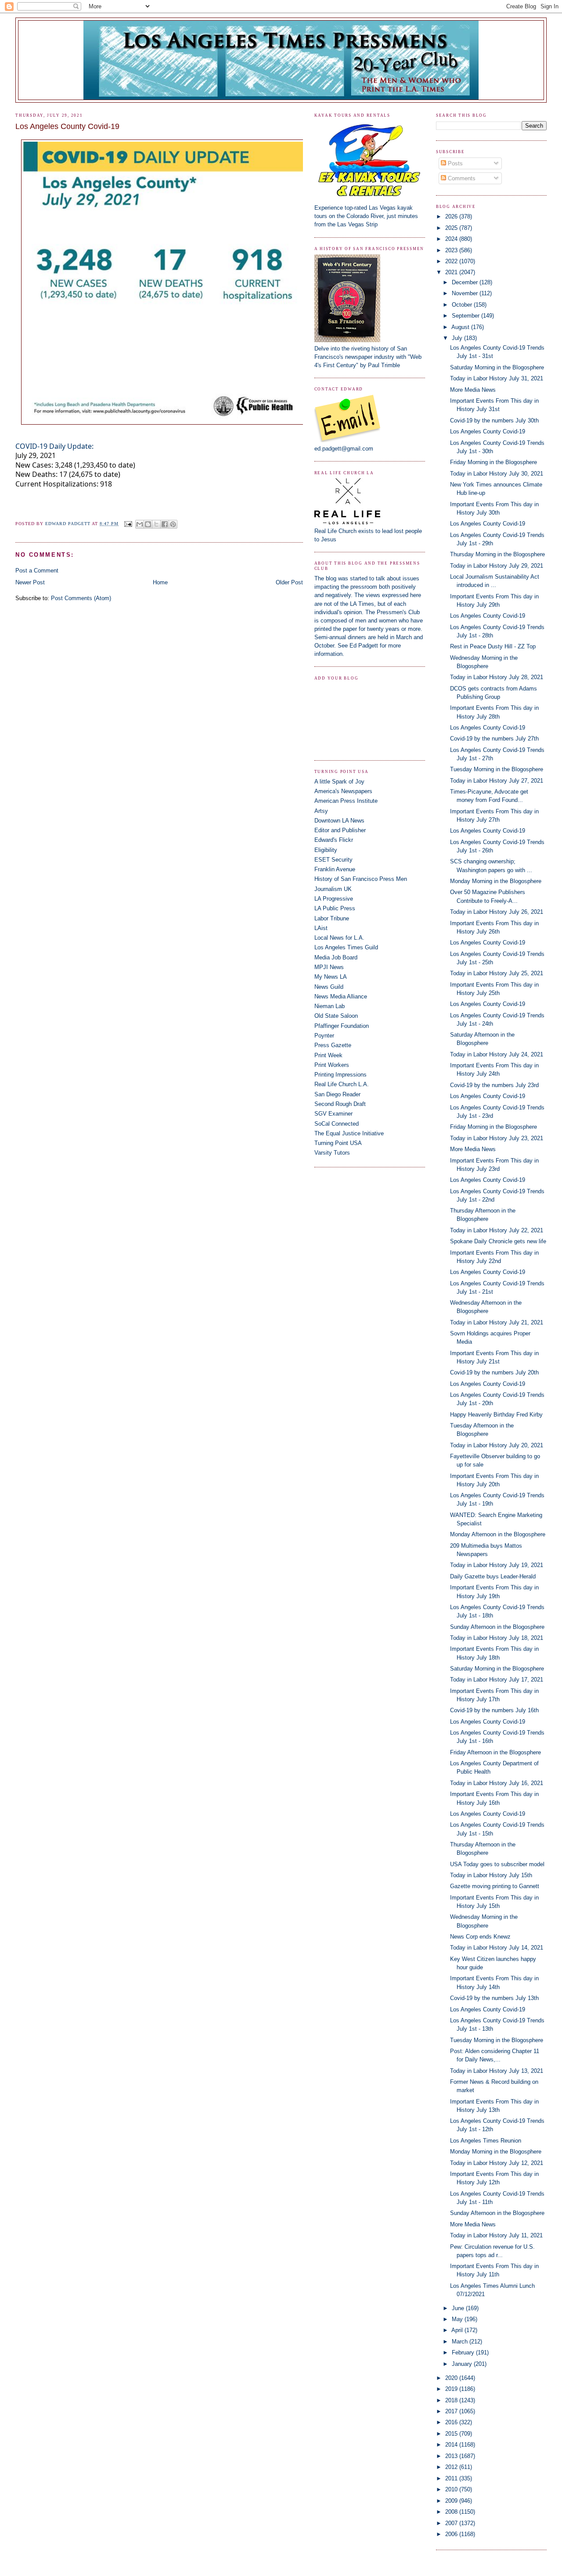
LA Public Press (335, 908)
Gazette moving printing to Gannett (495, 1886)
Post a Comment (37, 571)
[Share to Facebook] (165, 524)
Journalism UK (333, 889)
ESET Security (333, 860)
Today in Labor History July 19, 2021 (497, 1565)
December (466, 282)
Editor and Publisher (340, 830)
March (461, 2342)
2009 (452, 2501)
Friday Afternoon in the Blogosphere (495, 1752)
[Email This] (140, 524)
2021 (452, 272)
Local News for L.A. (339, 938)
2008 (452, 2512)
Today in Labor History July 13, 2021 (497, 2071)
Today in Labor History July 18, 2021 (497, 1638)
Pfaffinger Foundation (342, 1026)
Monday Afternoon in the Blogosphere (498, 1534)
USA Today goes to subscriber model (497, 1864)
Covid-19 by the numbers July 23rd (494, 1085)
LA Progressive (334, 899)
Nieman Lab (330, 1006)
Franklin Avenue (335, 869)
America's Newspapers (343, 791)
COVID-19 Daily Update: (54, 446)
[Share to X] (156, 524)
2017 (452, 2411)
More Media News (473, 390)
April (458, 2330)
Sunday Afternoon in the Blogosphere (497, 1627)
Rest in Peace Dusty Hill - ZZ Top (493, 646)
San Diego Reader (337, 1094)
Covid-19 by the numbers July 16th (494, 1710)
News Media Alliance (341, 996)
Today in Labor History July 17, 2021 (497, 1680)
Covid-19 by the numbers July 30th (494, 420)
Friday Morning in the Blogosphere (494, 462)
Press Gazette (333, 1045)
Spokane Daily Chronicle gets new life (498, 1241)
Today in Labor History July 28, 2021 (497, 677)
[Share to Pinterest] (173, 524)
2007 (452, 2523)
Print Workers (332, 1065)
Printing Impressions (340, 1075)
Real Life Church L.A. (342, 1084)
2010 (452, 2489)
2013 (452, 2456)
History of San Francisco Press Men (361, 879)
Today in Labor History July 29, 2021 (497, 566)
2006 (452, 2534)
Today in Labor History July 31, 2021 (497, 378)
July (458, 338)
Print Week (328, 1055)
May (458, 2319)
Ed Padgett (364, 646)
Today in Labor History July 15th (491, 1875)
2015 (452, 2434)
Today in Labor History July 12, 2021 (497, 2163)
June (459, 2308)
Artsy (321, 811)
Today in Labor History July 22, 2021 (497, 1230)
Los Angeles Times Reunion (486, 2141)
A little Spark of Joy (339, 782)
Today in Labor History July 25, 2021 (497, 973)
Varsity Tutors (332, 1153)
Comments (461, 178)
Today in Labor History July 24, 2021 (497, 1054)
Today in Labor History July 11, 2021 (496, 2235)
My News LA (331, 977)
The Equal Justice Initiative (349, 1133)
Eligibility (326, 850)
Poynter (324, 1036)
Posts (454, 163)
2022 (452, 261)
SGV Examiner (333, 1114)
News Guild (329, 987)
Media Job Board (336, 957)
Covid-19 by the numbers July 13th (494, 1998)
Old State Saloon (336, 1016)
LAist (321, 928)
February (464, 2352)
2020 (452, 2378)
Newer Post (30, 582)
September (467, 316)
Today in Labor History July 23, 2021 (497, 1138)
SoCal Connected (337, 1124)
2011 (452, 2478)
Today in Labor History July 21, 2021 (497, 1322)
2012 (452, 2467)
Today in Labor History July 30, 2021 (497, 474)
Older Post (289, 582)
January (463, 2364)
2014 (452, 2445)
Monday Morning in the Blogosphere (496, 881)
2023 (452, 250)
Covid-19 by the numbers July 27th (494, 739)
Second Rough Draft (340, 1104)
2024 (452, 239)
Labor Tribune (332, 918)
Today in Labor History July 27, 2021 (497, 781)
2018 (452, 2400)
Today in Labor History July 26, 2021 (497, 912)
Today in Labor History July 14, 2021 (497, 1948)
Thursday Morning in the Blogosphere (497, 554)
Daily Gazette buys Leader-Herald (493, 1576)
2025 (452, 228)
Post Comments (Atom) (81, 598)
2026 (452, 216)
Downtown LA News (339, 821)
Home (160, 582)
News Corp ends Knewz (480, 1937)
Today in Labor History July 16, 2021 (497, 1783)
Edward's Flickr (334, 840)
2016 (452, 2422)
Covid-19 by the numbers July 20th (494, 1372)
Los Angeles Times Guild (346, 947)
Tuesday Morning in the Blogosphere (497, 769)
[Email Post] (128, 524)
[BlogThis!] (148, 524)
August (461, 327)
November (466, 293)
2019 (452, 2389)
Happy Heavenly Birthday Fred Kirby (496, 1415)
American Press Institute (346, 801)
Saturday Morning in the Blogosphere (497, 367)
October (463, 305)
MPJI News (329, 967)
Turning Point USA (338, 1143)
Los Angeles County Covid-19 (488, 431)
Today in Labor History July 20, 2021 (497, 1445)
